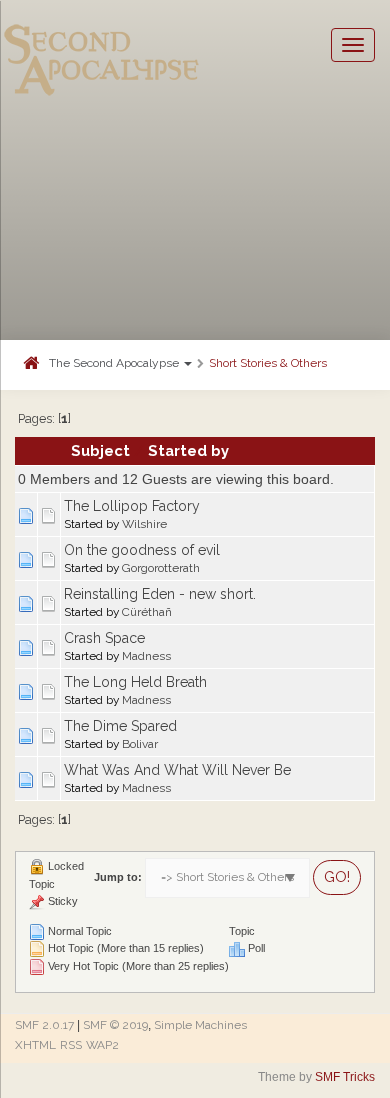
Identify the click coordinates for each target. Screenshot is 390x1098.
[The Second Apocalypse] (102, 45)
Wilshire (144, 524)
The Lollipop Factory (132, 506)
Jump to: (118, 877)
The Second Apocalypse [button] (115, 363)
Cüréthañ (147, 612)
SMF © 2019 (115, 1025)
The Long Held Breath (135, 682)
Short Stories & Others (268, 363)
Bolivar (140, 744)
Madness (146, 656)
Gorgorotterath (161, 568)
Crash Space (104, 638)
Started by (188, 450)
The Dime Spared (120, 726)
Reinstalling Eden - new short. (160, 594)
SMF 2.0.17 (44, 1025)
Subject (100, 450)
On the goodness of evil (142, 550)
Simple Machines (200, 1025)
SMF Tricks (345, 1077)
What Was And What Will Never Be (177, 770)
